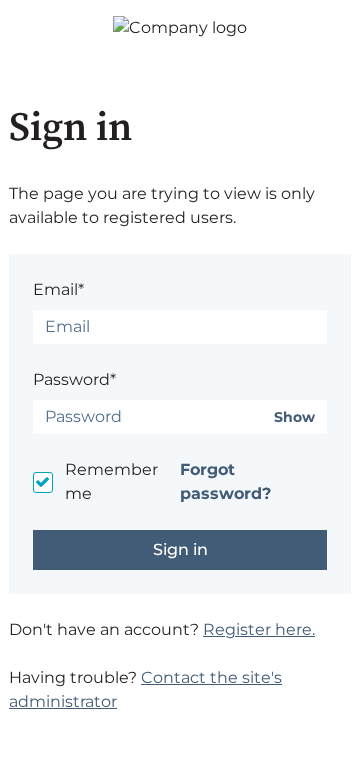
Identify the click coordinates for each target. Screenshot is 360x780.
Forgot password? (225, 481)
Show (294, 417)
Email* (58, 289)
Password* (74, 379)
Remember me (111, 481)
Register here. (259, 629)
